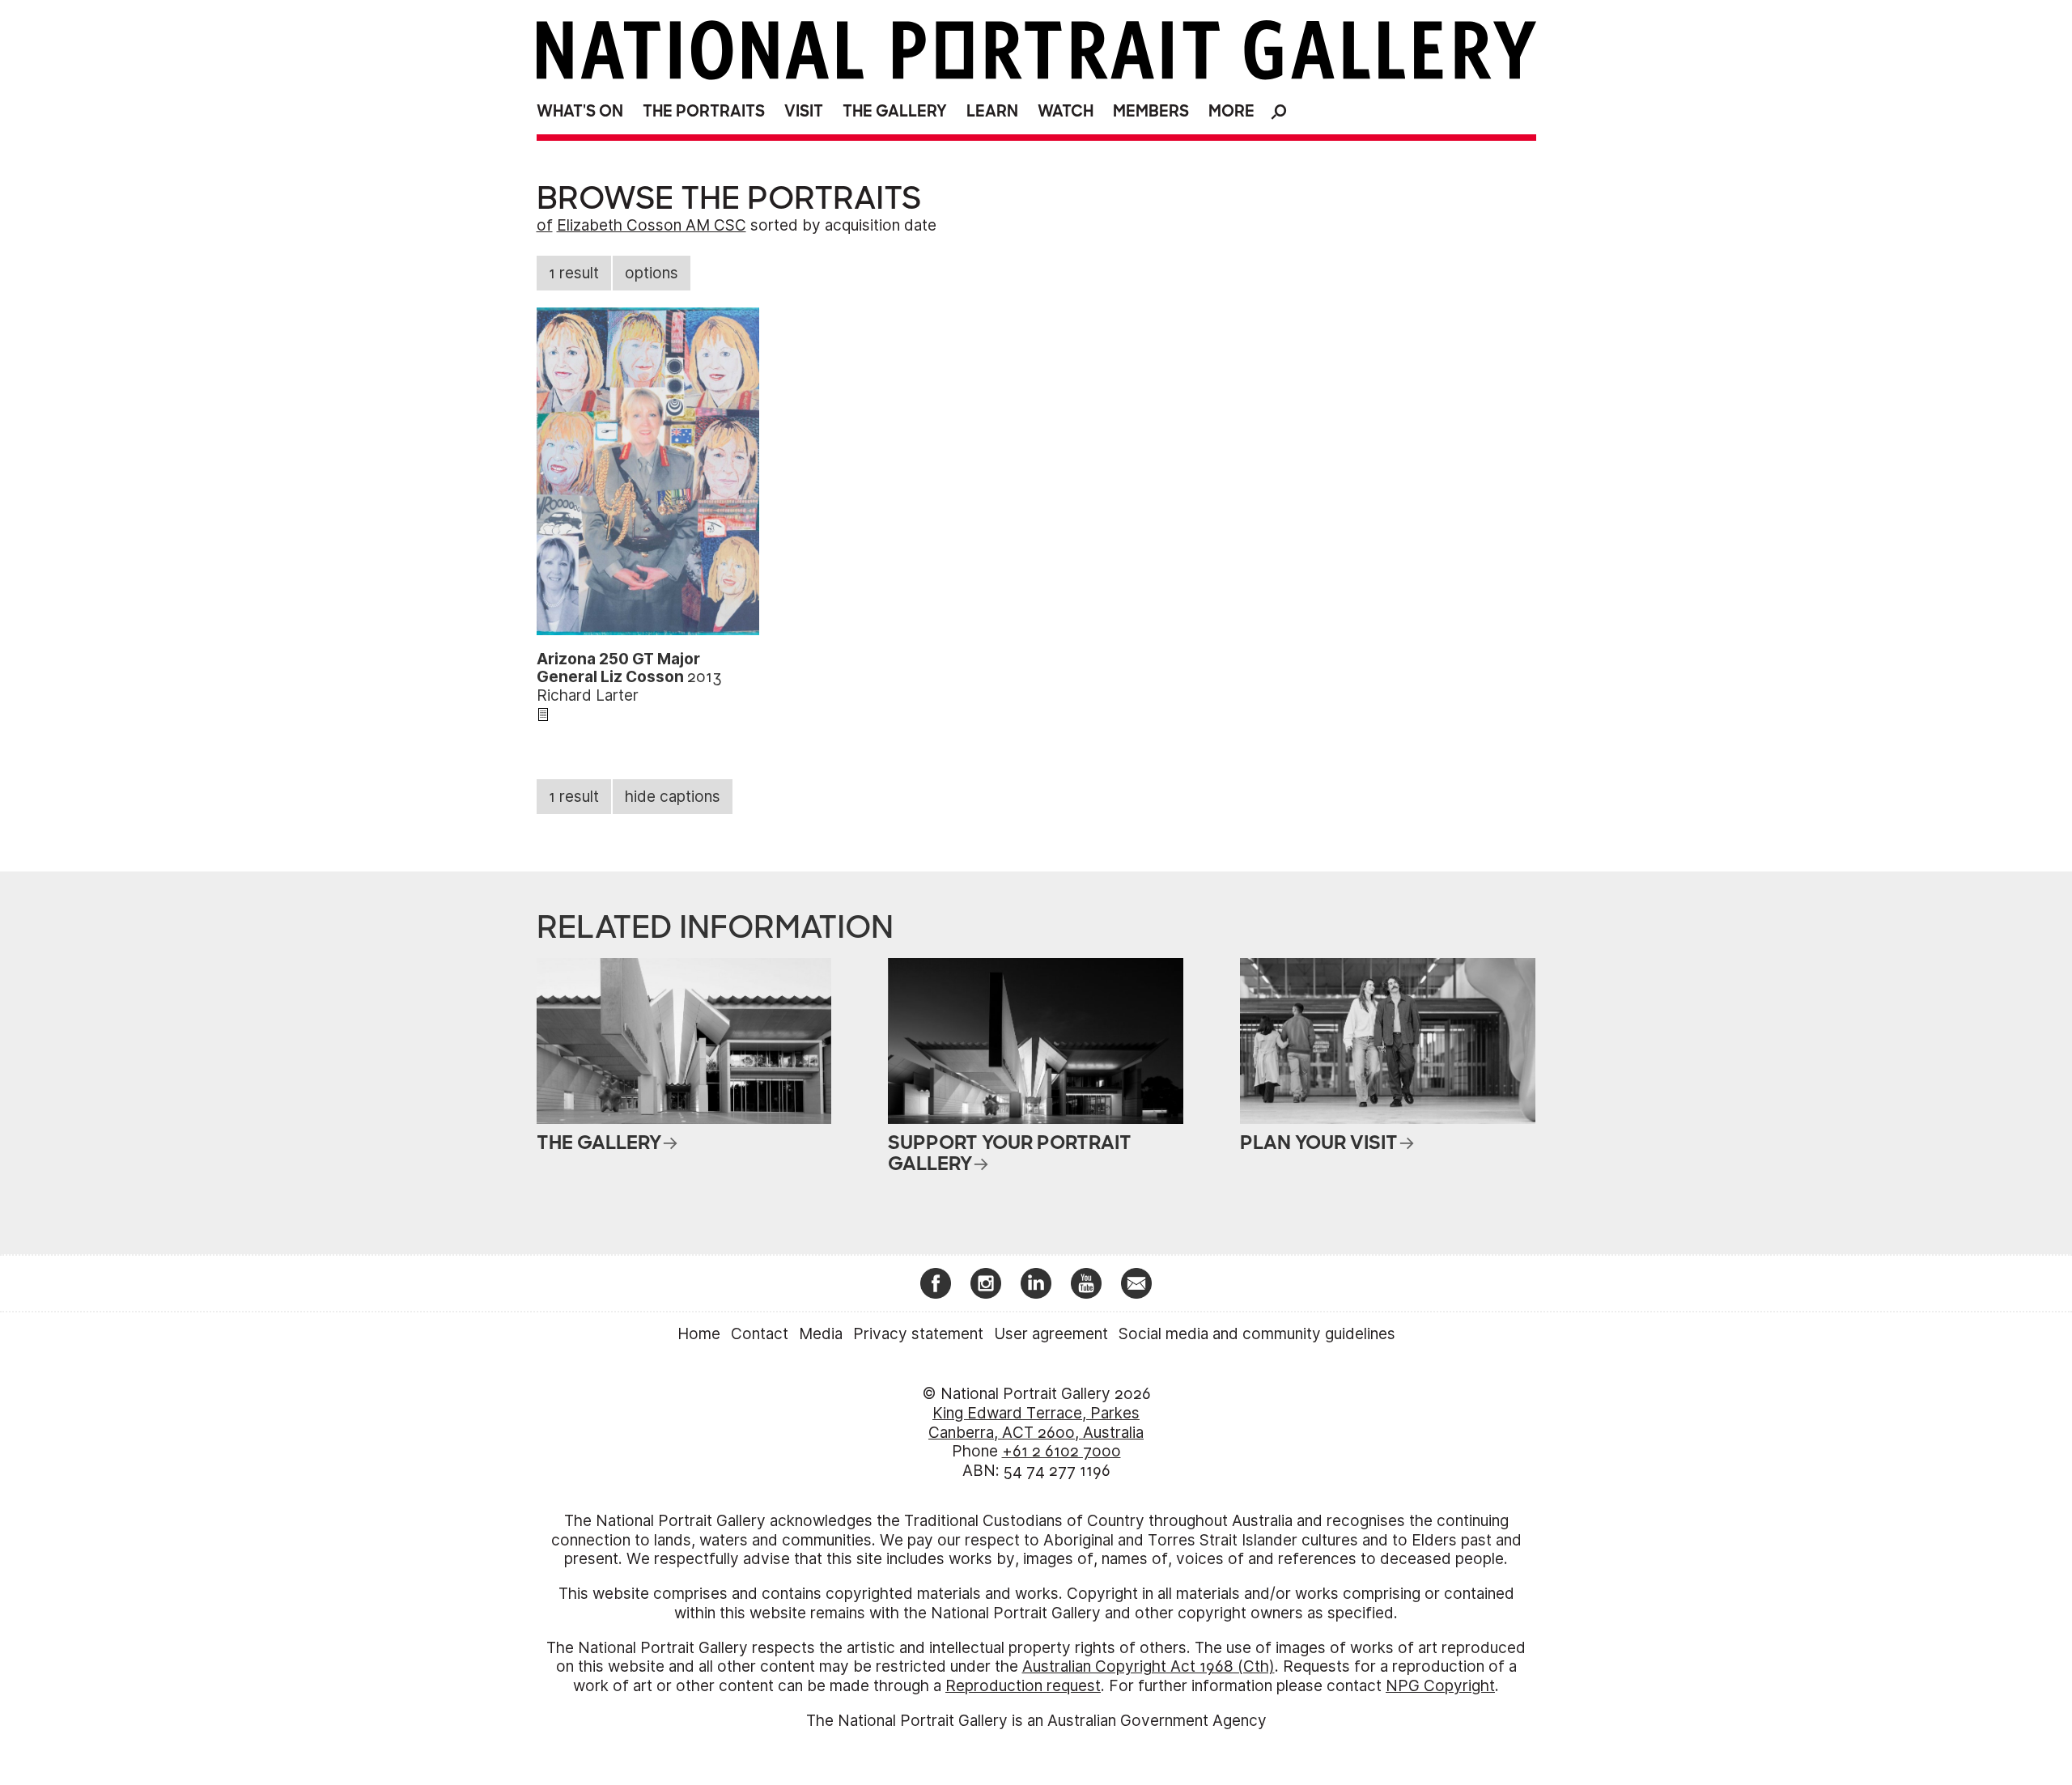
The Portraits (704, 111)
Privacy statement (918, 1334)
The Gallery (895, 111)
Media (821, 1334)
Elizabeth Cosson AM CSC (652, 225)
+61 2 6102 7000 (1061, 1451)
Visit (804, 111)
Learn (992, 111)
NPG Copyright (1440, 1686)
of (545, 225)
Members (1151, 111)
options (652, 273)
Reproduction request (1023, 1686)
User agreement (1051, 1334)
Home (699, 1334)
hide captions (673, 797)
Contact (760, 1334)
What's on (580, 111)
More (1231, 111)
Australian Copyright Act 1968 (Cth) (1149, 1666)
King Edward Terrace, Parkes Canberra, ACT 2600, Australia (1036, 1423)
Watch (1066, 111)
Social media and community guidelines (1257, 1334)
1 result (574, 273)
